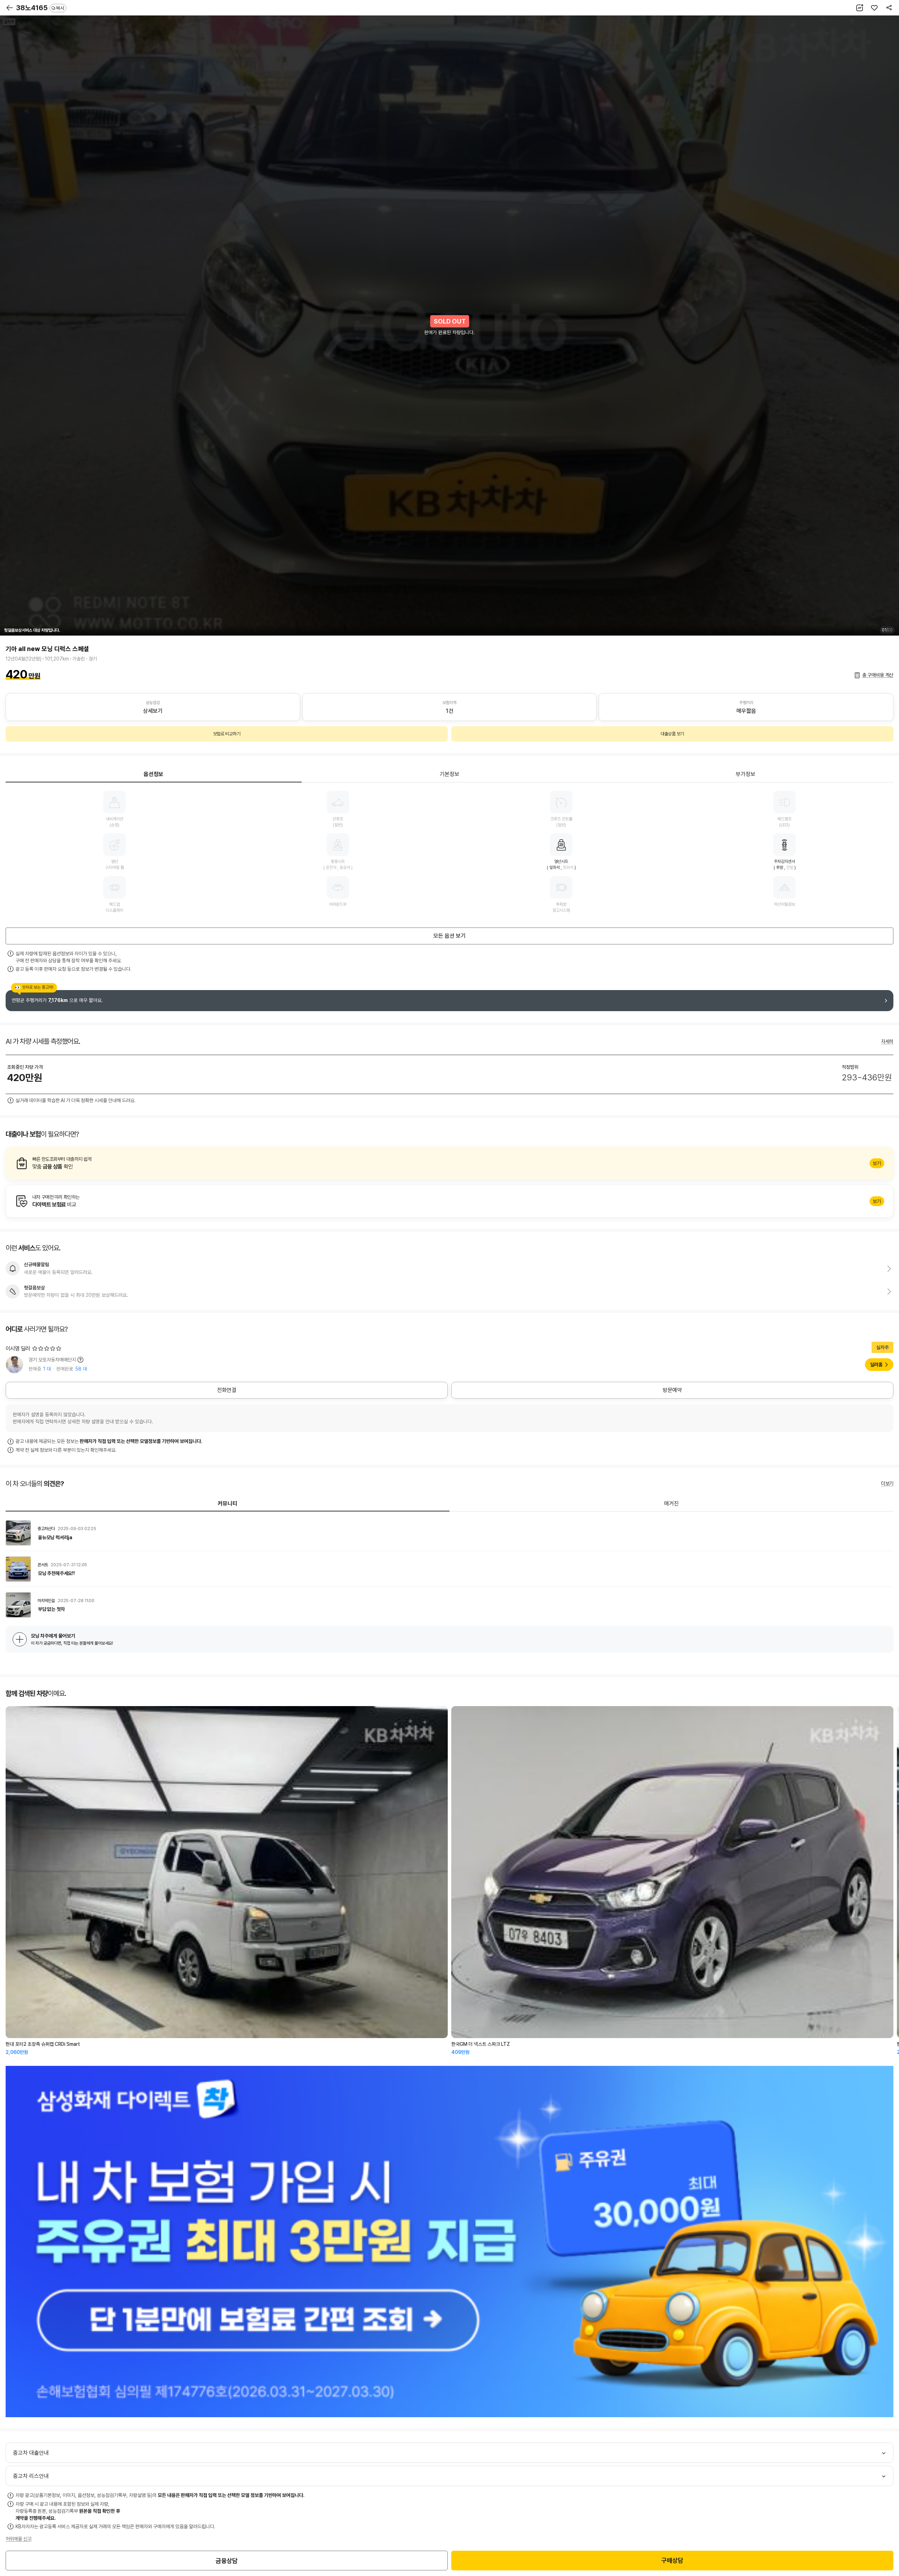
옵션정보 (153, 774)
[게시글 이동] (449, 1533)
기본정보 (449, 774)
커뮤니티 (228, 1504)
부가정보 (746, 774)
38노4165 (40, 8)
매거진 (671, 1504)
